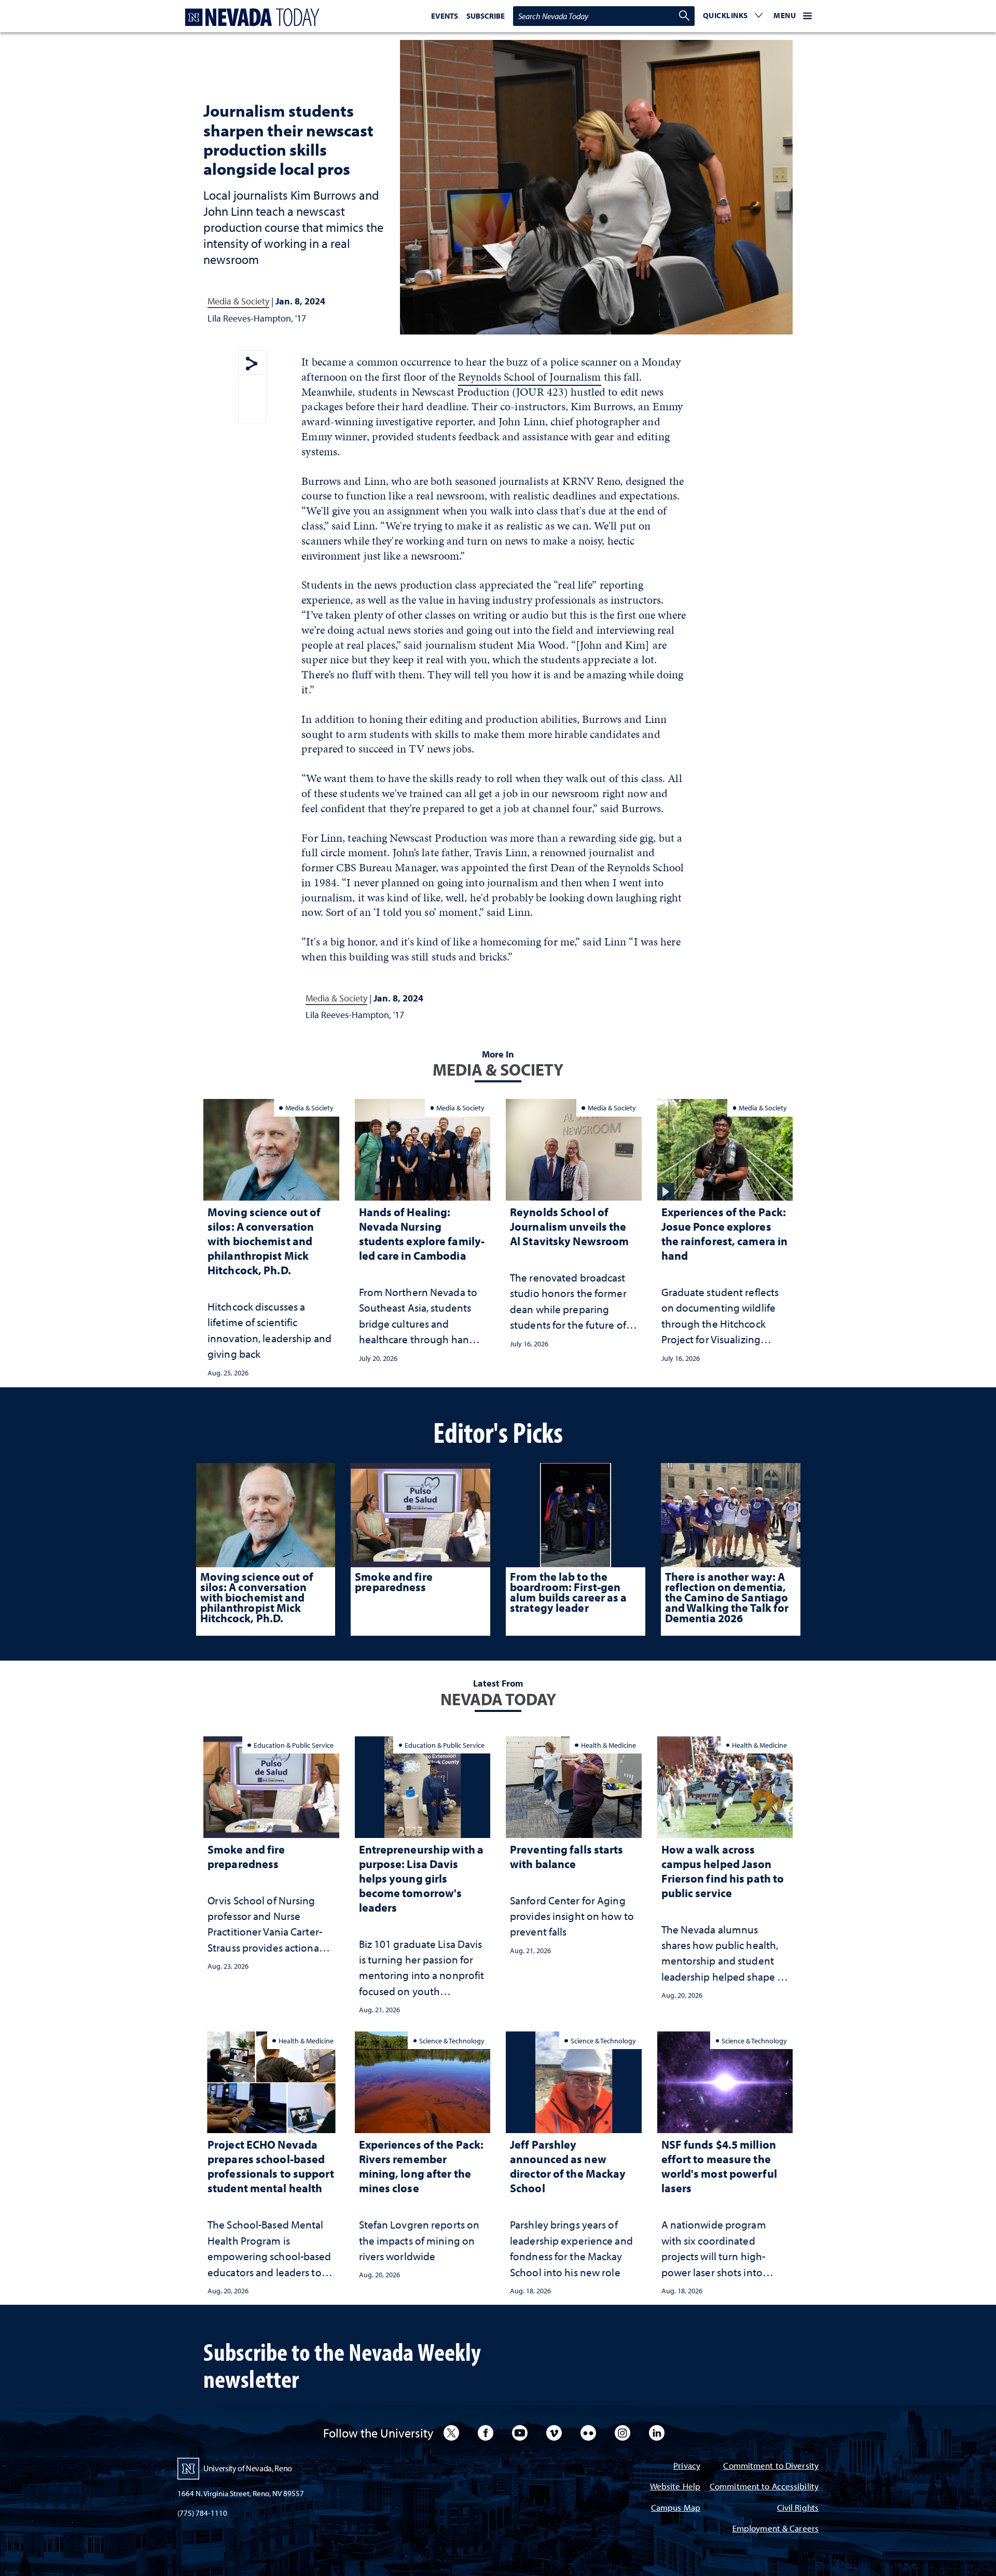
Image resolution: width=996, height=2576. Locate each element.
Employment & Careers (776, 2529)
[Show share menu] (252, 364)
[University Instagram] (622, 2433)
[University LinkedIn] (657, 2433)
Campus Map (676, 2508)
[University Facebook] (486, 2433)
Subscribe (486, 16)
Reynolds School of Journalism (529, 377)
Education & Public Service (294, 1745)
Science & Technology (452, 2041)
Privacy (687, 2466)
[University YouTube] (520, 2433)
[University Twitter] (451, 2433)
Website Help (675, 2487)
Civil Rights (798, 2508)
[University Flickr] (588, 2433)
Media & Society (238, 301)
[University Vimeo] (554, 2433)
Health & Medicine (608, 1745)
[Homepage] (250, 17)
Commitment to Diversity (771, 2466)
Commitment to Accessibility (764, 2487)
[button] (733, 16)
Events (445, 16)
